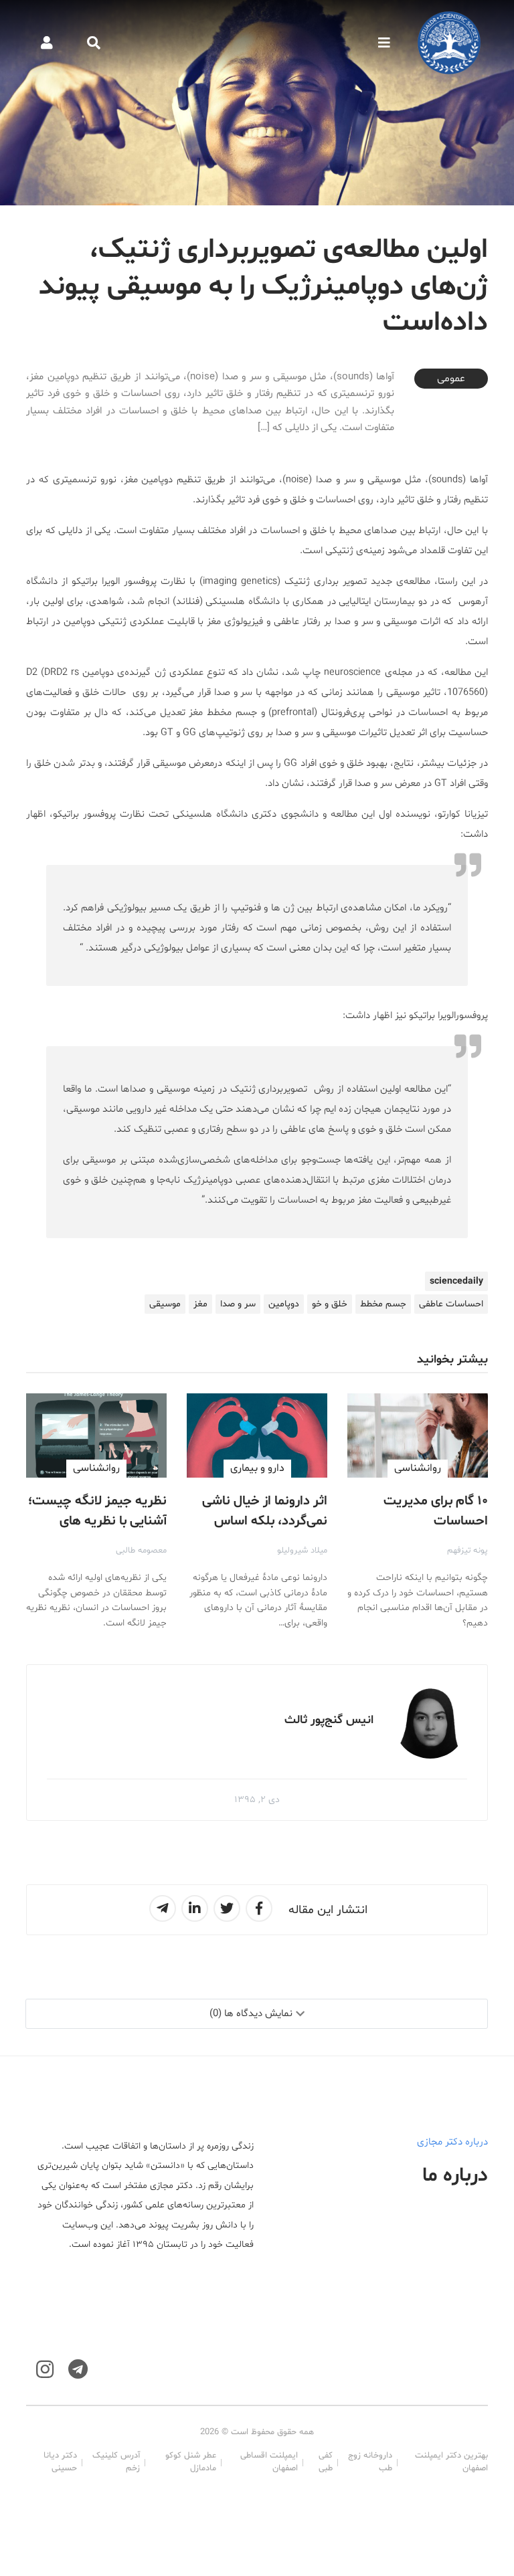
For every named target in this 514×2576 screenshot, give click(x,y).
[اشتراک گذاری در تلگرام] (163, 1908)
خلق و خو (330, 1304)
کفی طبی (326, 2462)
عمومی (451, 379)
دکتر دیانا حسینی (60, 2462)
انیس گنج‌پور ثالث (329, 1720)
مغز (200, 1304)
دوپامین (284, 1304)
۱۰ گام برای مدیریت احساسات (436, 1511)
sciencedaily (456, 1281)
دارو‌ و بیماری (257, 1468)
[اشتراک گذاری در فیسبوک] (259, 1908)
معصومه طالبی (141, 1551)
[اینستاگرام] (45, 2370)
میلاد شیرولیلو (302, 1551)
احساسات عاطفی (451, 1304)
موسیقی (165, 1304)
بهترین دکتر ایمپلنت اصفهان (451, 2462)
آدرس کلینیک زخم (116, 2462)
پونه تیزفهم (467, 1551)
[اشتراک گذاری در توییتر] (227, 1908)
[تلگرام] (78, 2370)
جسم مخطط (383, 1304)
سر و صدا (238, 1304)
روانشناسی (418, 1468)
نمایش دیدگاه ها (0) (251, 2014)
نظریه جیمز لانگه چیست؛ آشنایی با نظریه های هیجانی (97, 1521)
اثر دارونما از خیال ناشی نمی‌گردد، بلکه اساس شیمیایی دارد (265, 1521)
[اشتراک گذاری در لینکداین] (195, 1908)
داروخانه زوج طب (370, 2462)
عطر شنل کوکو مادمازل (191, 2462)
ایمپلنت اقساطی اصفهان (269, 2462)
